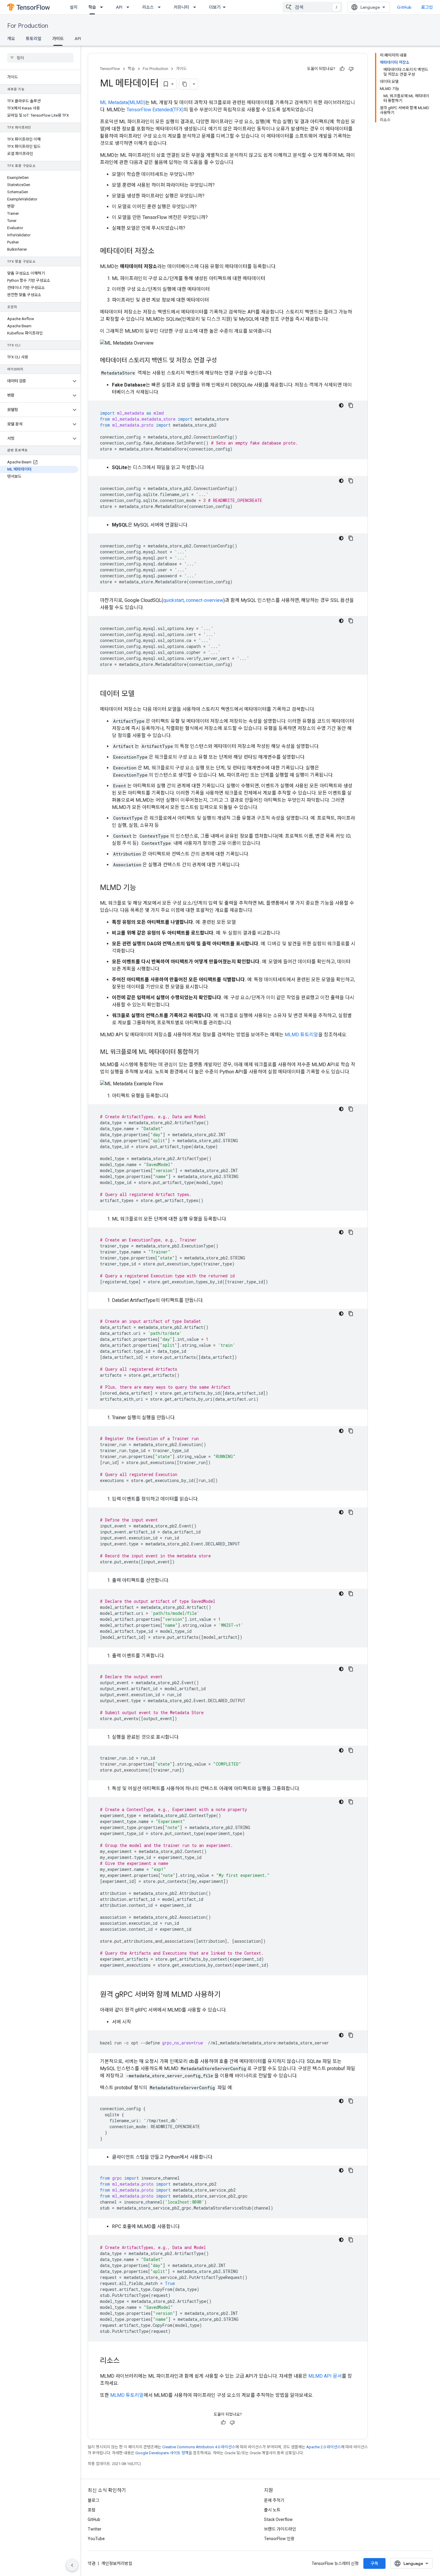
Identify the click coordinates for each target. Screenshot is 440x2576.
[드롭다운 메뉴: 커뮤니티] (196, 7)
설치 (74, 7)
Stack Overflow (278, 2519)
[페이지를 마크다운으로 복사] (185, 84)
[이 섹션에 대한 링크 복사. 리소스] (126, 2361)
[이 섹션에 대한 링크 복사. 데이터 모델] (141, 694)
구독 (374, 2563)
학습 (92, 7)
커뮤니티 (181, 7)
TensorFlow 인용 (279, 2539)
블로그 (94, 2500)
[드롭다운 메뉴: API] (130, 7)
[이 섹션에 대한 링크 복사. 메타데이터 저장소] (160, 252)
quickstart (173, 600)
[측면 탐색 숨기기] (72, 2565)
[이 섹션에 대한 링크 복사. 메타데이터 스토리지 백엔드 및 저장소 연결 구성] (223, 361)
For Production (28, 26)
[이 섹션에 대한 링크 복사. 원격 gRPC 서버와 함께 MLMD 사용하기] (227, 1995)
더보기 (215, 7)
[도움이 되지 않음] (351, 69)
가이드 (58, 39)
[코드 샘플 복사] (351, 405)
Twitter (95, 2529)
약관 (92, 2563)
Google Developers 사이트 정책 (162, 2453)
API (119, 7)
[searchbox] (40, 58)
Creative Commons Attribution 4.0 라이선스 (199, 2447)
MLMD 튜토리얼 (301, 1035)
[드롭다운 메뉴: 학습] (103, 7)
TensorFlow (110, 69)
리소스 (148, 7)
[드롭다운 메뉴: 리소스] (161, 7)
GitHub (404, 7)
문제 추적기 (274, 2500)
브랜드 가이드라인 (280, 2529)
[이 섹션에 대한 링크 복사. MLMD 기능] (142, 888)
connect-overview (205, 600)
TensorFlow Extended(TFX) (155, 110)
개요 (11, 39)
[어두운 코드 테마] (341, 405)
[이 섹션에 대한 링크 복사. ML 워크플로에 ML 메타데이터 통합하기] (205, 1052)
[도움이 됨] (342, 69)
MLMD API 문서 (325, 2376)
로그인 (427, 7)
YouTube (96, 2539)
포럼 (92, 2510)
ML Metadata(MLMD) (123, 102)
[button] (35, 381)
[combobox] (312, 7)
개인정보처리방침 (117, 2563)
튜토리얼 (34, 39)
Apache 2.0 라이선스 (324, 2447)
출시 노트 (272, 2510)
